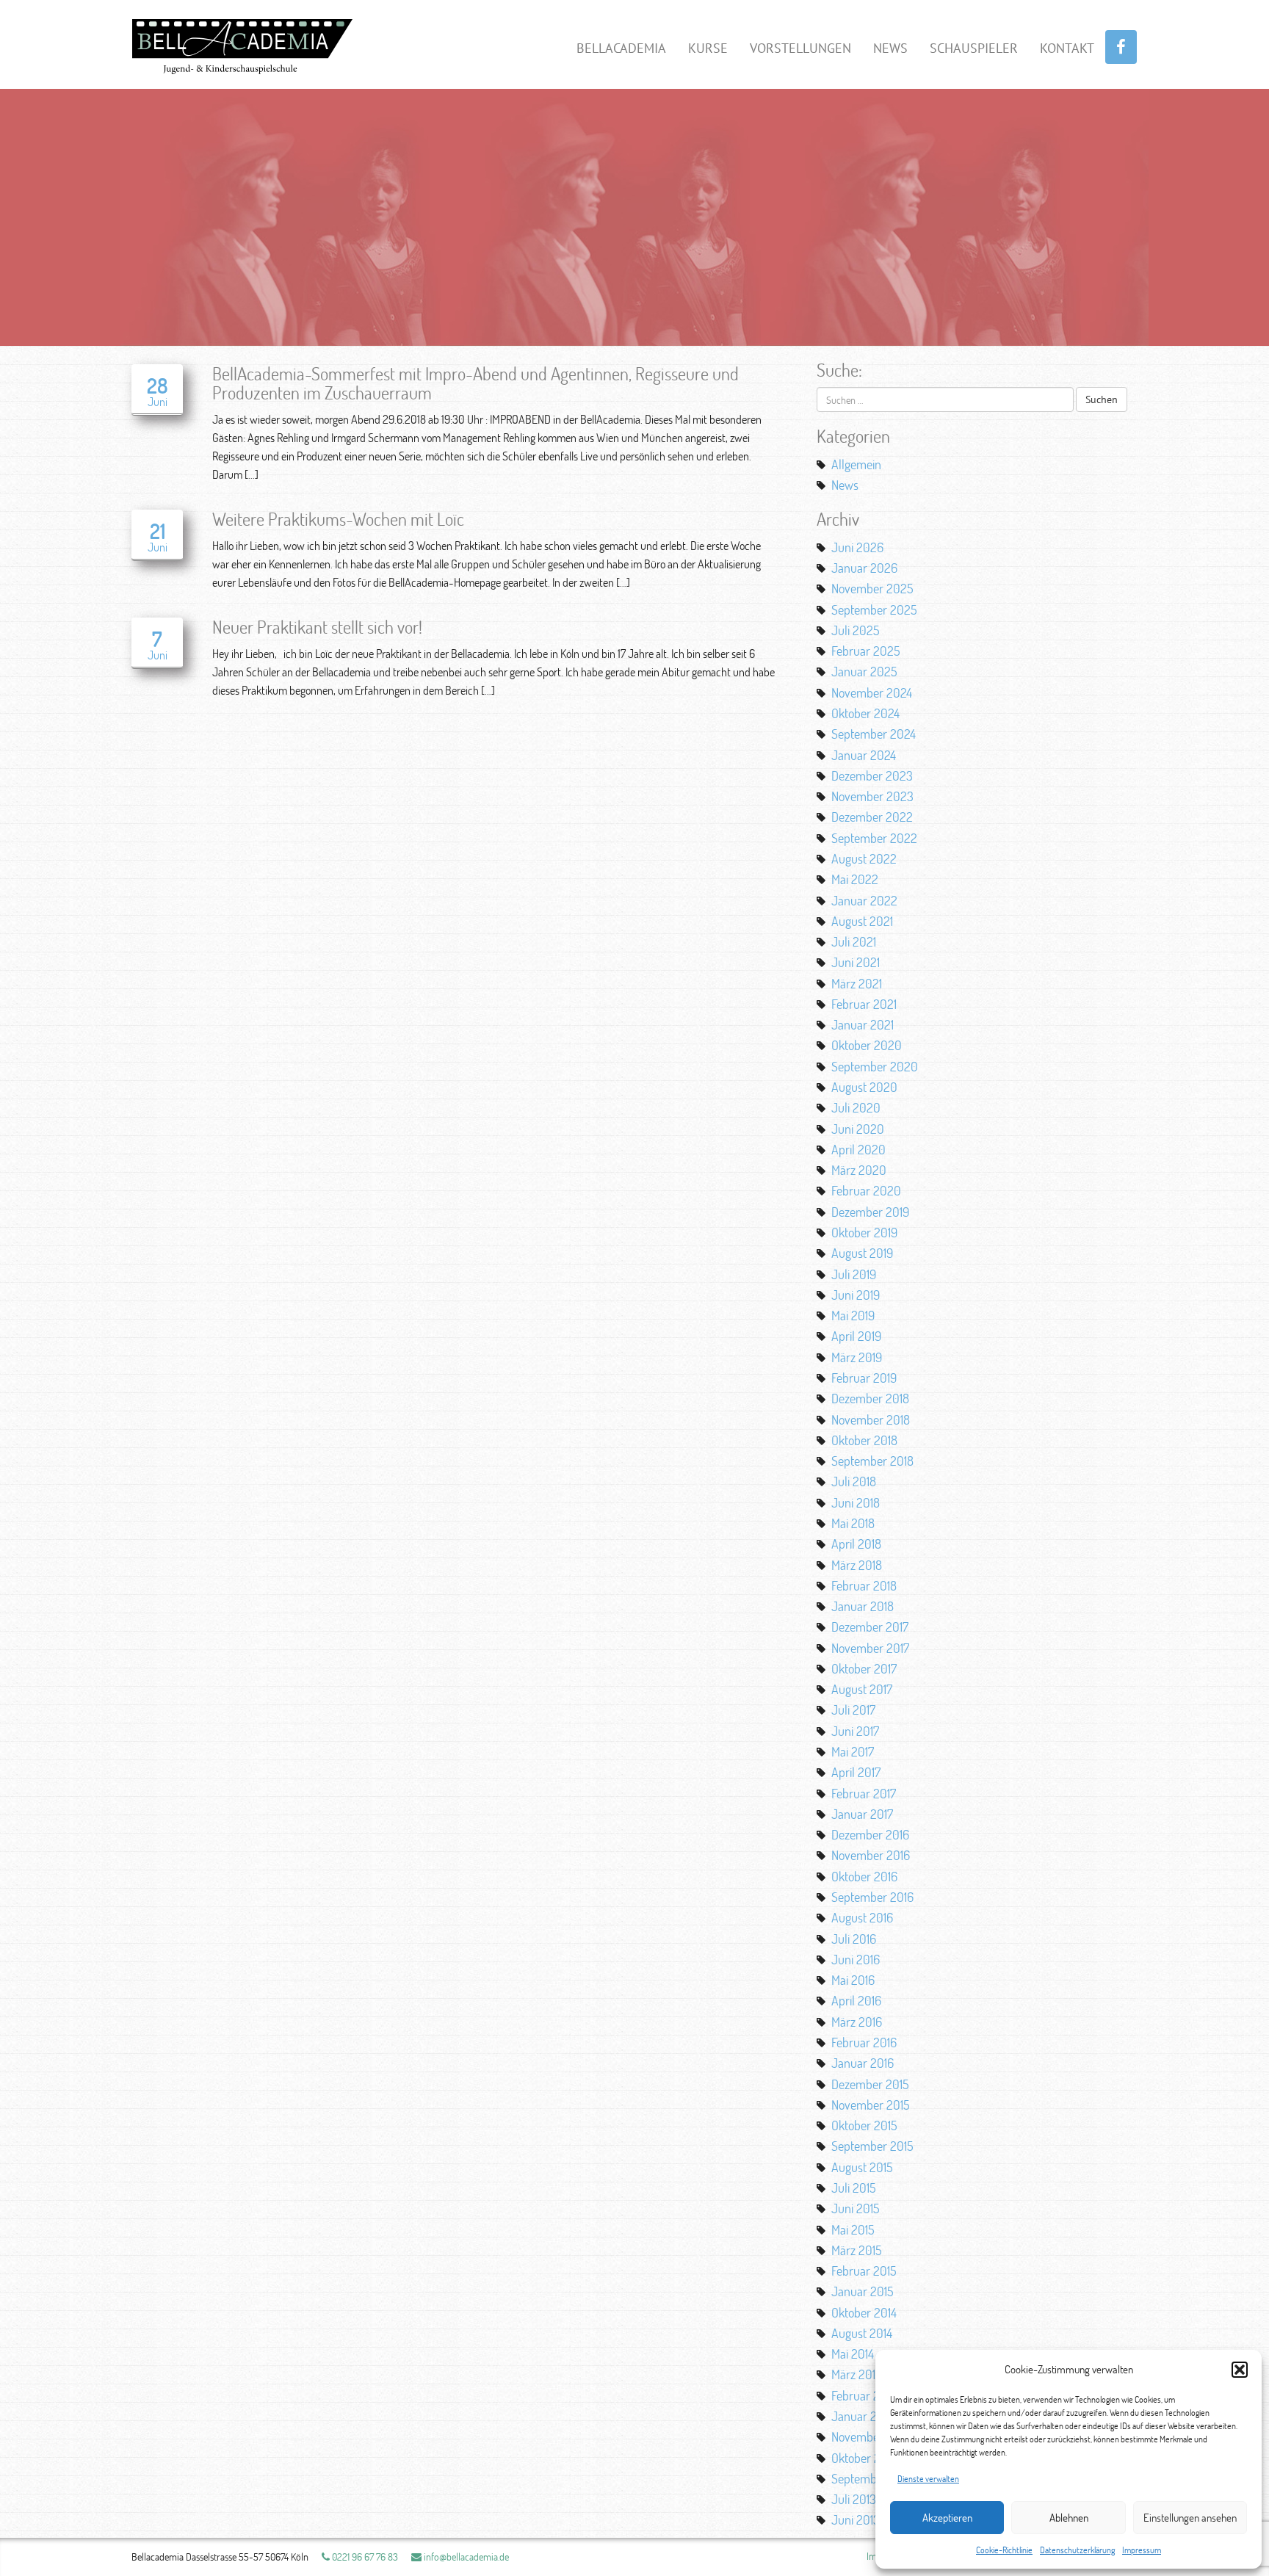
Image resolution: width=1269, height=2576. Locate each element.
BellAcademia (621, 48)
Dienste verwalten (928, 2479)
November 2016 (871, 1855)
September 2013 (872, 2478)
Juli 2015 (854, 2188)
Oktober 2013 (864, 2458)
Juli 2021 (854, 941)
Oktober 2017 (864, 1668)
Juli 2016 (854, 1939)
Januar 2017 (862, 1814)
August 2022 (864, 858)
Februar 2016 (864, 2042)
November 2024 (872, 692)
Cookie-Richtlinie (1004, 2550)
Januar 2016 (863, 2063)
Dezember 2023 (872, 775)
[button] (1240, 2370)
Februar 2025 (866, 651)
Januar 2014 (862, 2416)
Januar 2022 (864, 900)
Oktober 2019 (864, 1232)
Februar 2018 (864, 1585)
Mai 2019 (853, 1315)
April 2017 (856, 1772)
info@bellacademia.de (465, 2557)
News (890, 48)
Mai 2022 (855, 879)
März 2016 (857, 2022)
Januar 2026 (864, 568)
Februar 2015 (864, 2271)
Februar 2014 (864, 2395)
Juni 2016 (856, 1959)
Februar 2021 (864, 1004)
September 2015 (872, 2146)
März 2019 (857, 1357)
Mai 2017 (853, 1751)
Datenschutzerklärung (1077, 2550)
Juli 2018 (854, 1481)
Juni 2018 (856, 1502)
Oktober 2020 (867, 1045)
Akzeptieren (947, 2518)
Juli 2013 (854, 2499)
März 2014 (856, 2374)
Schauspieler (974, 48)
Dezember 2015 (870, 2084)
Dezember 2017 (870, 1627)
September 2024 (874, 734)
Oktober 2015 (864, 2125)
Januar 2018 (863, 1606)
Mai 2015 (853, 2229)
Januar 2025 (864, 671)
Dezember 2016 (870, 1834)
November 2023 (872, 796)
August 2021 (862, 921)
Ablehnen (1069, 2518)
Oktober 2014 (864, 2312)
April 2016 (856, 2000)
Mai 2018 (853, 1523)
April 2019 (856, 1336)
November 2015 (871, 2105)
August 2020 (864, 1087)
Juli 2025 (856, 630)
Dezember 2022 (872, 817)
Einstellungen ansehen (1190, 2518)
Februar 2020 (866, 1190)
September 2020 (875, 1066)
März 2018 (857, 1565)
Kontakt (1067, 48)
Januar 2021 (863, 1024)
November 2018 (871, 1419)
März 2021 (857, 983)
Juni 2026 (857, 547)
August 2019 (862, 1253)
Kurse (708, 48)
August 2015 (862, 2167)
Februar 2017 (864, 1793)
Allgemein (856, 464)
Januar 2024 (864, 755)
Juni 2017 (855, 1731)
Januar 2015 (863, 2291)
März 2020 (859, 1170)
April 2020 (858, 1149)
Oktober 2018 (864, 1440)
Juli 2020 (856, 1107)
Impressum (1142, 2550)
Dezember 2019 (870, 1212)
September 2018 (872, 1461)
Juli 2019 (854, 1274)
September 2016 (872, 1897)
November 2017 (870, 1648)
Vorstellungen (800, 48)
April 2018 (856, 1544)
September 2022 (874, 838)
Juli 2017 (853, 1710)
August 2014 (862, 2333)
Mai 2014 (853, 2354)
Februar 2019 (864, 1378)
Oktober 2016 (864, 1876)
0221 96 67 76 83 (364, 2557)
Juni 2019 (856, 1295)
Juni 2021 (856, 962)
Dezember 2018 (870, 1398)
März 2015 (857, 2250)
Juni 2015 (856, 2208)
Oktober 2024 (865, 713)
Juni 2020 (858, 1129)
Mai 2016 (853, 1980)
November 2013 (871, 2436)
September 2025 (874, 609)
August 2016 (862, 1917)
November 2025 (872, 588)
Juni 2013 (856, 2519)
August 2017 (862, 1689)
